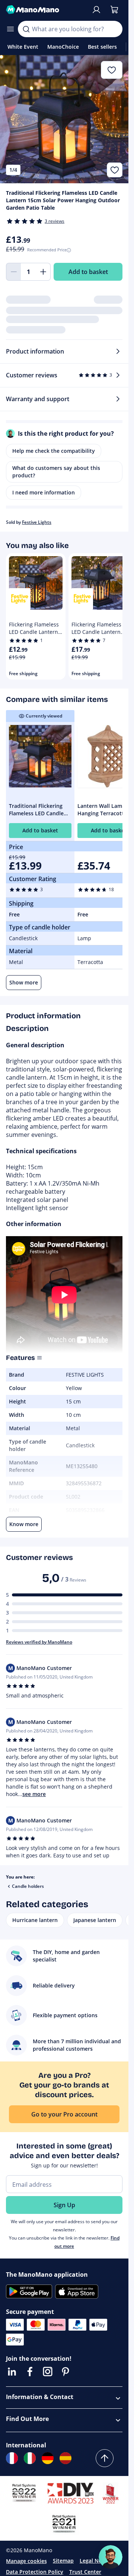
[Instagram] (48, 2372)
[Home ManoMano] (46, 10)
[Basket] (114, 10)
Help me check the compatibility (54, 451)
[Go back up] (105, 2458)
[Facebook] (30, 2372)
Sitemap (63, 2561)
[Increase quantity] (43, 272)
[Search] (26, 29)
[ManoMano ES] (66, 2458)
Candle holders (28, 1886)
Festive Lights (37, 522)
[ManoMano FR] (12, 2458)
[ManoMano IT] (30, 2458)
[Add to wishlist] (115, 170)
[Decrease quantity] (13, 272)
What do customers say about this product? (56, 472)
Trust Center (85, 2572)
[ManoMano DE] (48, 2458)
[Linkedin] (12, 2372)
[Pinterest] (66, 2372)
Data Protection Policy (35, 2572)
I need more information (44, 492)
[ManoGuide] (111, 2557)
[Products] (10, 29)
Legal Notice (95, 2561)
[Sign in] (96, 10)
